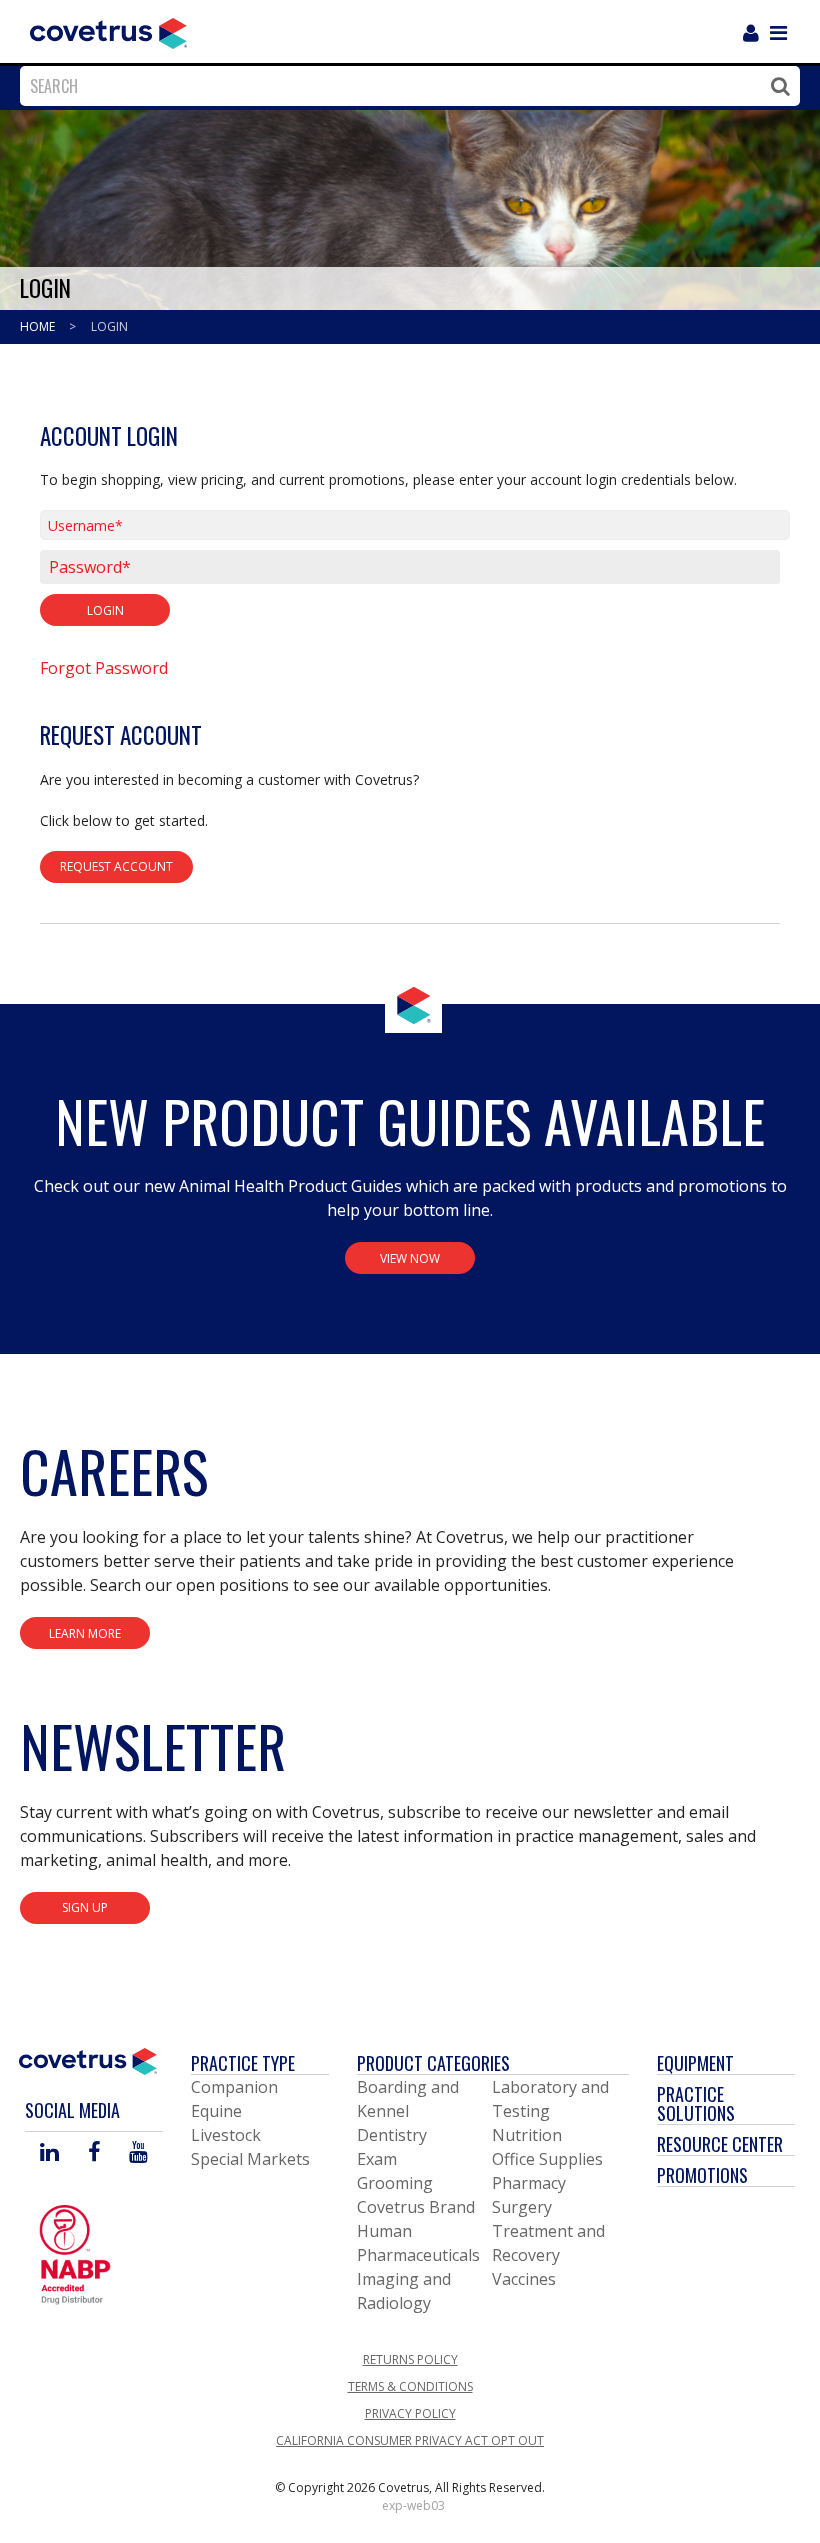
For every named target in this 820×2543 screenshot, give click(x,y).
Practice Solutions (696, 2104)
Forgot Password (104, 668)
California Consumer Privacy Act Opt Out (410, 2440)
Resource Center (720, 2144)
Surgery (522, 2207)
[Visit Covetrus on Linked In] (49, 2153)
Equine (216, 2111)
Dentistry (392, 2135)
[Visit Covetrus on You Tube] (138, 2153)
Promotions (702, 2175)
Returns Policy (410, 2359)
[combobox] (405, 86)
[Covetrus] (108, 31)
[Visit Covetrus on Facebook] (94, 2153)
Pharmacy (529, 2183)
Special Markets (250, 2159)
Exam (377, 2159)
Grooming (395, 2183)
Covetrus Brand (416, 2207)
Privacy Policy (410, 2413)
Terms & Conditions (410, 2386)
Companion (234, 2087)
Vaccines (524, 2279)
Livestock (226, 2135)
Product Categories (433, 2063)
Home (39, 326)
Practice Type (243, 2063)
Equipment (695, 2063)
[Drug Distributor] (75, 2253)
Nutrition (527, 2135)
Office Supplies (547, 2159)
